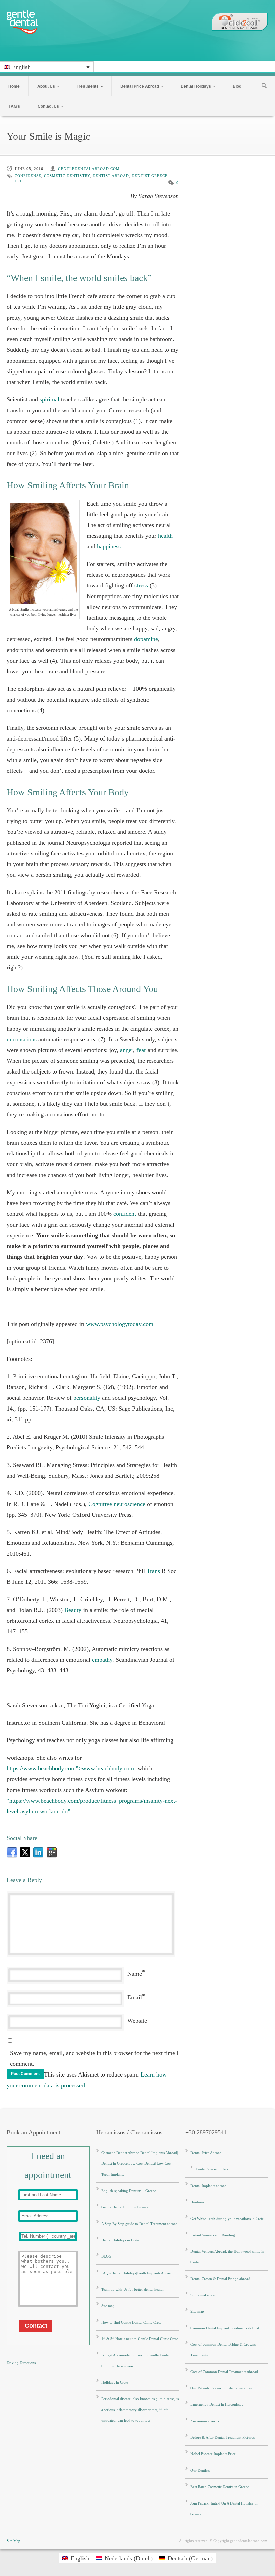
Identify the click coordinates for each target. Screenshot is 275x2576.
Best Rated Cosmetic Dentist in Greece (220, 2487)
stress (141, 585)
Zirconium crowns (205, 2421)
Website (137, 2021)
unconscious (22, 1039)
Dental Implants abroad (209, 2186)
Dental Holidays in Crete (120, 2240)
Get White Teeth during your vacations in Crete (227, 2219)
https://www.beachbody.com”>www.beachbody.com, (72, 1768)
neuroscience (129, 1504)
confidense (28, 176)
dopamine (146, 639)
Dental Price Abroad (142, 86)
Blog (237, 86)
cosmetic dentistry (67, 176)
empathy (102, 1660)
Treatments (90, 86)
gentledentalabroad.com (89, 169)
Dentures (197, 2202)
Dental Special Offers (212, 2169)
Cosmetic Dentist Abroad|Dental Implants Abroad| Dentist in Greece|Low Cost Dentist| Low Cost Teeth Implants (140, 2163)
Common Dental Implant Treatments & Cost (225, 2328)
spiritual (49, 399)
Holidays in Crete (115, 2382)
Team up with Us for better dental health (132, 2289)
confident (125, 1214)
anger (127, 1050)
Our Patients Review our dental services (221, 2388)
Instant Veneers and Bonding (213, 2235)
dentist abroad (111, 176)
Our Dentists (200, 2470)
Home (14, 86)
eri (18, 181)
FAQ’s (14, 106)
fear (141, 1050)
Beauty (73, 1610)
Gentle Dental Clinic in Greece (125, 2207)
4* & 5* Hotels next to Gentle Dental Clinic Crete (140, 2339)
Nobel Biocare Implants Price (213, 2454)
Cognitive (100, 1504)
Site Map (14, 2541)
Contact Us (50, 106)
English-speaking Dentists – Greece (129, 2191)
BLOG (106, 2256)
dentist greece (150, 176)
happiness (109, 546)
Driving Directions (21, 2363)
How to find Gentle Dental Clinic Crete (131, 2322)
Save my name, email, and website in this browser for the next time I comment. (94, 2058)
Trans (153, 1571)
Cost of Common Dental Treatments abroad (224, 2372)
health (165, 536)
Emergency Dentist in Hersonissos (217, 2404)
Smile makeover (203, 2295)
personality (87, 1398)
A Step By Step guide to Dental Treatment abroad (140, 2224)
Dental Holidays (198, 86)
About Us (48, 86)
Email (135, 1997)
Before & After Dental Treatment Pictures (223, 2437)
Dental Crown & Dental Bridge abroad (220, 2279)
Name (135, 1974)
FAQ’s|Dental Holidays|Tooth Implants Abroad (137, 2273)
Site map (108, 2306)
